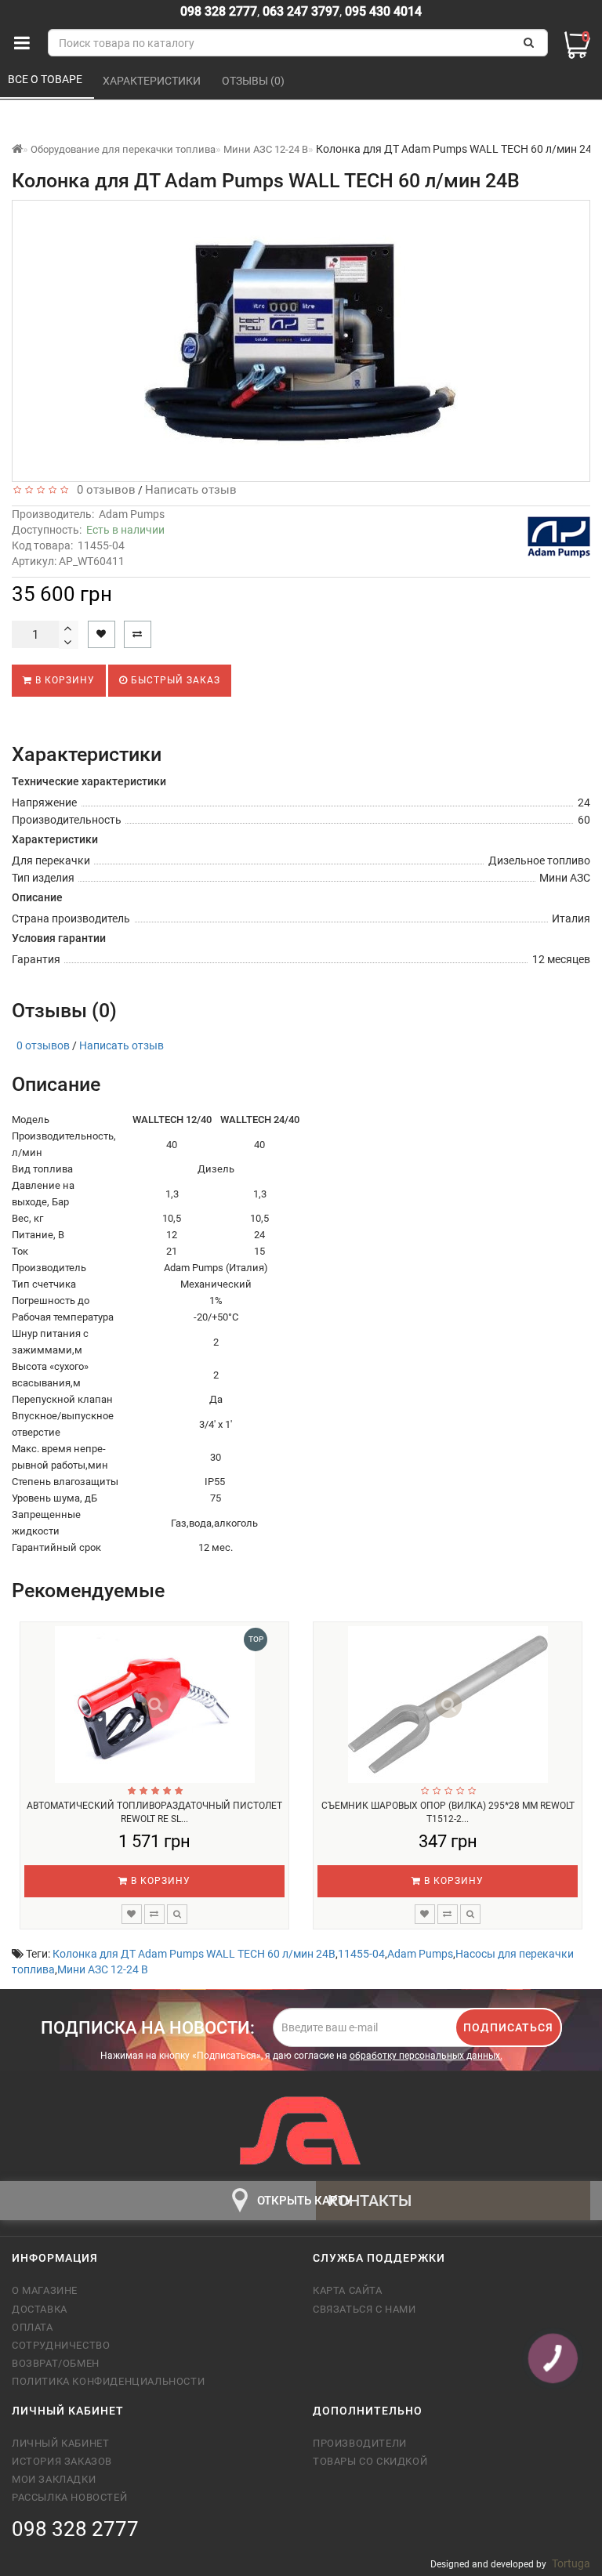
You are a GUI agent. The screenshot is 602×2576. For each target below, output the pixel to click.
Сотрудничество (61, 2345)
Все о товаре (46, 79)
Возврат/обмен (56, 2363)
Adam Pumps (132, 514)
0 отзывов (103, 490)
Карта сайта (348, 2290)
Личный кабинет (60, 2443)
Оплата (33, 2327)
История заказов (62, 2461)
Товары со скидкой (370, 2461)
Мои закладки (54, 2479)
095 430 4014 (382, 11)
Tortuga (571, 2563)
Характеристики (153, 81)
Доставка (40, 2309)
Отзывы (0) (254, 81)
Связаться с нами (364, 2309)
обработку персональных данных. (426, 2056)
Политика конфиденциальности (108, 2381)
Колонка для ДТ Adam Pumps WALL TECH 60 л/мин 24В (194, 1954)
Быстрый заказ (174, 680)
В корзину (63, 680)
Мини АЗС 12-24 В (103, 1969)
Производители (360, 2443)
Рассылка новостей (69, 2497)
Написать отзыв (191, 490)
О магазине (45, 2290)
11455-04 (361, 1954)
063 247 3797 (301, 11)
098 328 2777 (219, 11)
